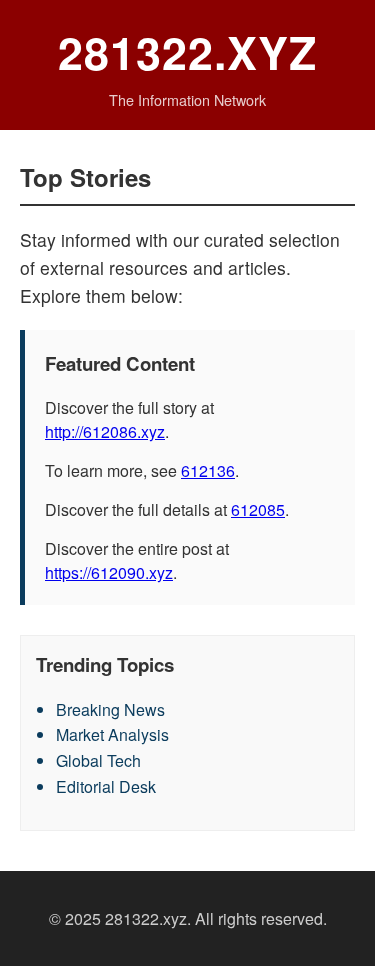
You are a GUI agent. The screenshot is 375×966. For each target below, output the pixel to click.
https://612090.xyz (109, 572)
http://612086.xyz (105, 431)
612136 (208, 470)
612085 (258, 509)
